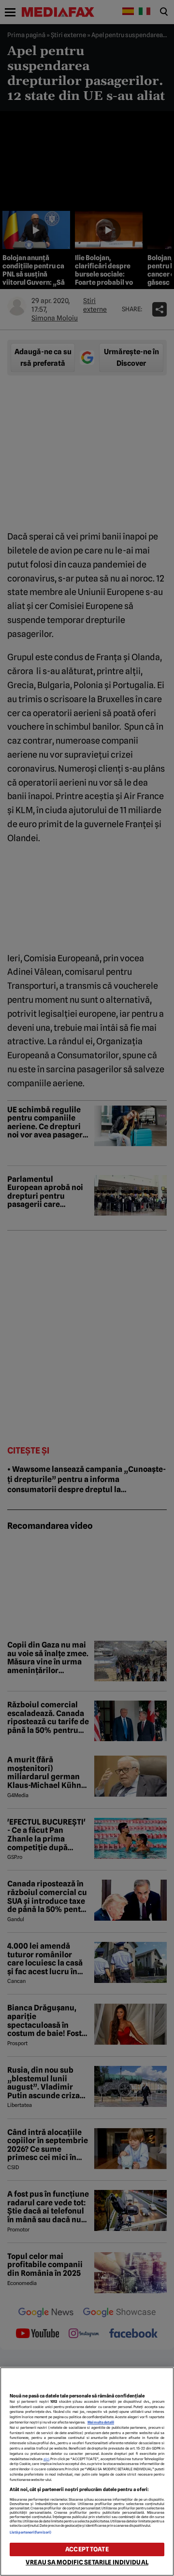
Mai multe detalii (101, 2422)
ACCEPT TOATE (87, 2549)
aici (46, 2459)
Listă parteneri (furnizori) (30, 2532)
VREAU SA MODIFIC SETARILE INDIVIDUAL (87, 2562)
